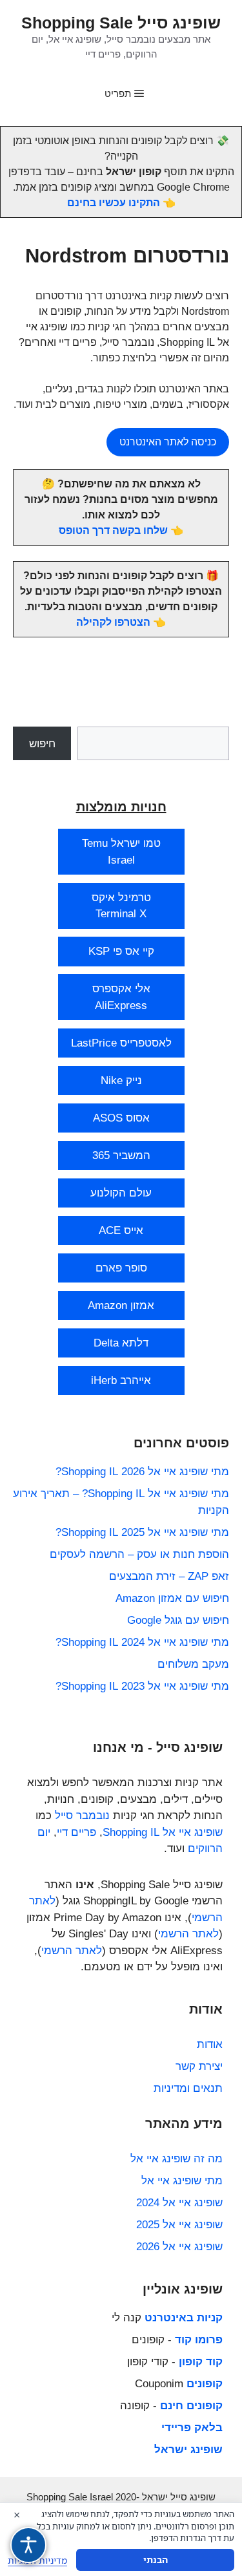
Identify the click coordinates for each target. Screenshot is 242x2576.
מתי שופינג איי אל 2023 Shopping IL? (142, 1686)
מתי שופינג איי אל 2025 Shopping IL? (142, 1532)
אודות (210, 2044)
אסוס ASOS (121, 1118)
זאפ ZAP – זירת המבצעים (169, 1576)
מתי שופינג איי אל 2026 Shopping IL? (142, 1472)
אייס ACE (121, 1230)
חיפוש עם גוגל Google (178, 1620)
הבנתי (156, 2560)
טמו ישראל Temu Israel (121, 852)
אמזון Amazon (121, 1305)
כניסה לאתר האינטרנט (168, 442)
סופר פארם (121, 1268)
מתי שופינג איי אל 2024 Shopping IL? (142, 1642)
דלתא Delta (121, 1343)
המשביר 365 (121, 1155)
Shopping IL (131, 1832)
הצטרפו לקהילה (113, 622)
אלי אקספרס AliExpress (121, 997)
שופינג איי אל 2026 (179, 2247)
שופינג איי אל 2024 (179, 2203)
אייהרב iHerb (121, 1380)
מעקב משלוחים (193, 1664)
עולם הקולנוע (121, 1193)
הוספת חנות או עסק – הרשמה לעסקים (139, 1554)
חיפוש (42, 744)
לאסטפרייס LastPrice (121, 1043)
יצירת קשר (199, 2066)
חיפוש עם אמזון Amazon (172, 1598)
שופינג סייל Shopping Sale (121, 23)
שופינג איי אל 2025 (179, 2225)
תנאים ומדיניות (188, 2088)
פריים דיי (76, 1832)
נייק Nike (121, 1080)
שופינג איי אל (193, 1832)
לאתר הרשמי (188, 1934)
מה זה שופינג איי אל (176, 2159)
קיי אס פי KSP (121, 951)
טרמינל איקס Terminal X (121, 906)
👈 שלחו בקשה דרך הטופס (121, 530)
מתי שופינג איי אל (182, 2181)
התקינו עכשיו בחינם (114, 203)
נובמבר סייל (82, 1815)
